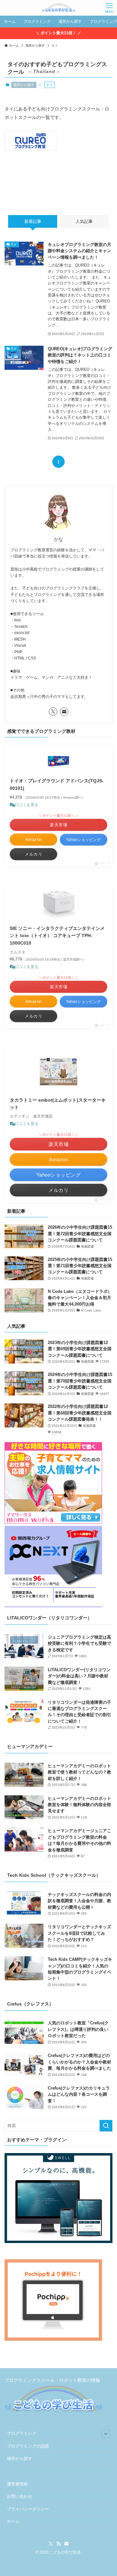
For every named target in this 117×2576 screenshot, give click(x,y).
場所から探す (24, 85)
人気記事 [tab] (84, 221)
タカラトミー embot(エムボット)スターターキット (58, 1104)
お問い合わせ (19, 2496)
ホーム (13, 2521)
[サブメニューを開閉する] (106, 2434)
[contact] (64, 712)
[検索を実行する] (106, 2126)
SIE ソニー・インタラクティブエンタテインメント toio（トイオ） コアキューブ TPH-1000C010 (57, 936)
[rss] (58, 2544)
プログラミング (22, 2433)
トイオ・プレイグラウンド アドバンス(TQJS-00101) (57, 784)
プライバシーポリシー (28, 2509)
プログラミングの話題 (28, 2446)
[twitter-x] (53, 712)
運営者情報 (17, 2484)
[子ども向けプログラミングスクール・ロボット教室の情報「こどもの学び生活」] (58, 8)
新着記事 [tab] (33, 221)
